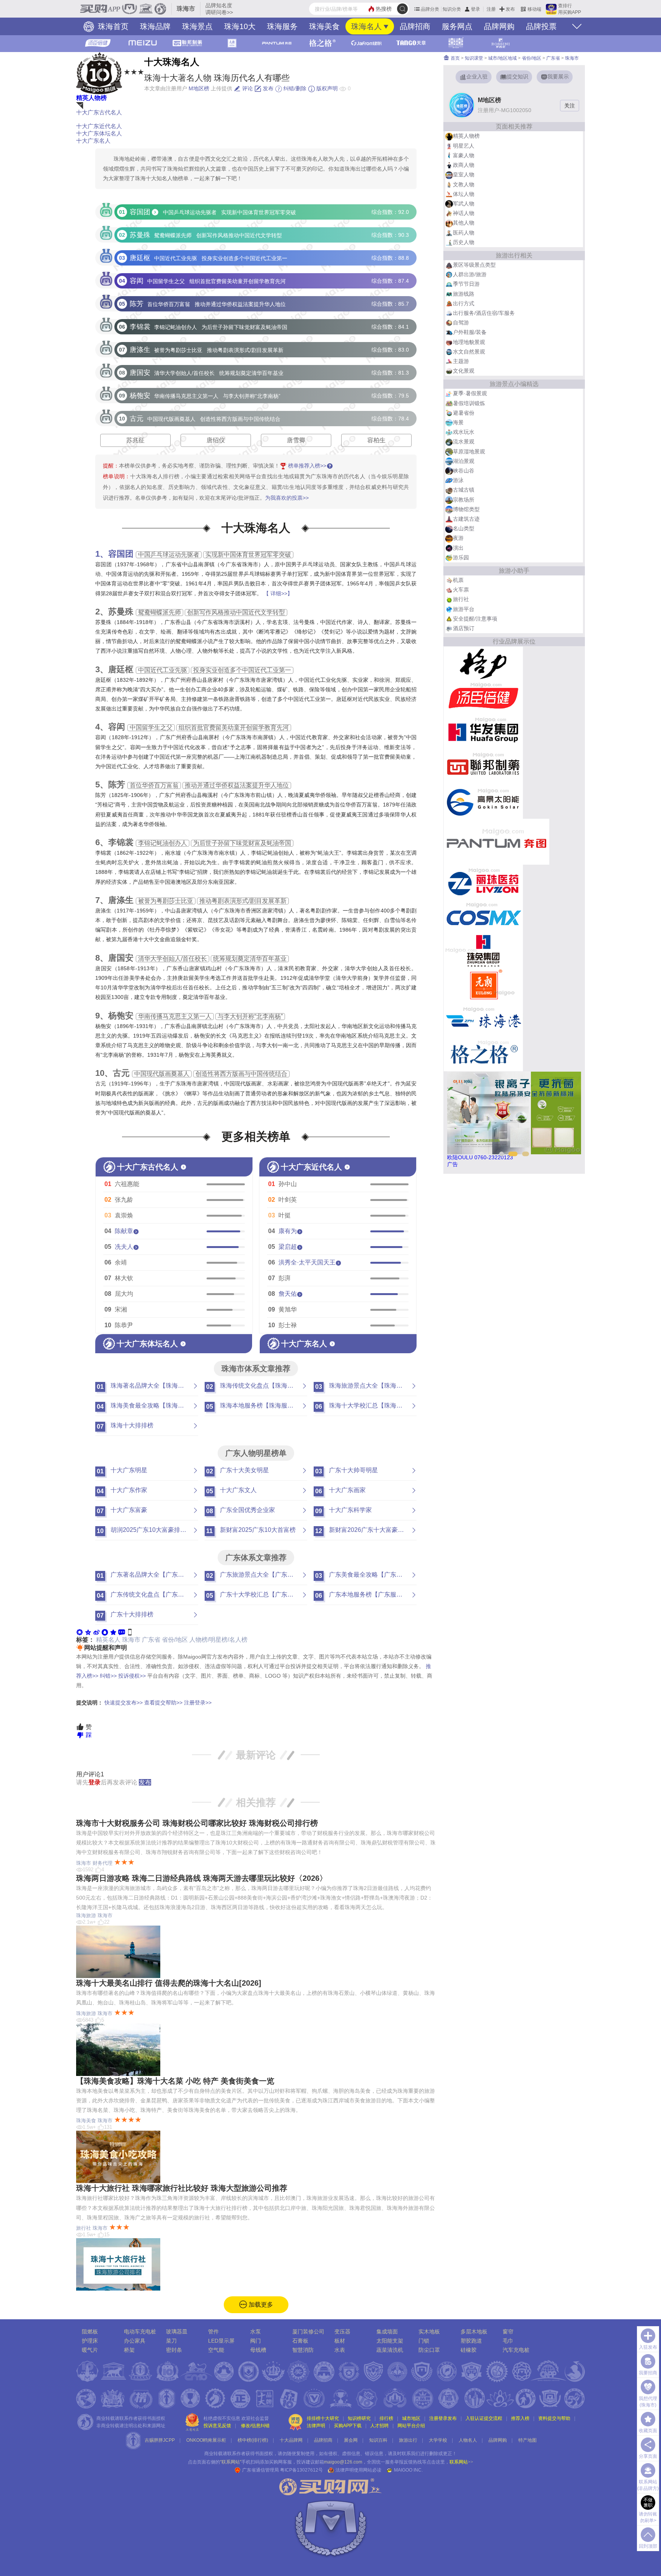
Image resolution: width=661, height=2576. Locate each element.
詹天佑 (288, 1294)
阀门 (256, 2341)
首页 (455, 58)
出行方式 (464, 303)
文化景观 (464, 371)
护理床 (90, 2341)
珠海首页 (112, 26)
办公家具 (135, 2341)
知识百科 (378, 2440)
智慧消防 (303, 2350)
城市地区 (411, 2418)
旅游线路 (464, 294)
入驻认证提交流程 (484, 2418)
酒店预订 (464, 628)
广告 (453, 1164)
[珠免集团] (483, 950)
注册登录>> (198, 1703)
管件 (213, 2332)
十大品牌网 (291, 2440)
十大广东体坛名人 (99, 133)
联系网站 (461, 2462)
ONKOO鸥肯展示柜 (206, 2440)
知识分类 (452, 9)
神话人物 (464, 213)
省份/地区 (175, 1640)
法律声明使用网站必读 (358, 2470)
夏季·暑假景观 (470, 393)
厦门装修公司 (308, 2332)
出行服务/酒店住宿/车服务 (484, 313)
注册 (491, 9)
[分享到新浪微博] (96, 1632)
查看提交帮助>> (163, 1703)
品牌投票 (541, 26)
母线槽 (258, 2350)
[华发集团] (483, 732)
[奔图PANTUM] (497, 841)
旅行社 (84, 2228)
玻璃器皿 (177, 2332)
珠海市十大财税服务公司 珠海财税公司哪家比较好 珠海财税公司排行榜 (197, 1823)
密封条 (174, 2350)
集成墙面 (387, 2332)
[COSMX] (483, 916)
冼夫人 (124, 1247)
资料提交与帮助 (554, 2418)
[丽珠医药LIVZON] (483, 881)
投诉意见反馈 (217, 2426)
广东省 (151, 1640)
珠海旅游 (86, 1915)
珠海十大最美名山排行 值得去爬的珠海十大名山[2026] (169, 1983)
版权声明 (326, 88)
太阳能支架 (390, 2341)
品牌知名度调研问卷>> (219, 9)
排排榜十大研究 (323, 2418)
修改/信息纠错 (255, 2426)
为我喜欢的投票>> (287, 498)
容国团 (121, 554)
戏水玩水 (464, 432)
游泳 (458, 480)
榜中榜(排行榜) (253, 2440)
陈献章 (124, 1231)
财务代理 (103, 1863)
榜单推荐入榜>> (307, 466)
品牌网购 (499, 26)
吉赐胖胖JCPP (160, 2440)
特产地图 (527, 2440)
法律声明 (316, 2426)
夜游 (458, 538)
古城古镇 (464, 490)
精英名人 (108, 1640)
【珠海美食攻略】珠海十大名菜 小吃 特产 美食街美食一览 (175, 2081)
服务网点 (457, 26)
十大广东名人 (93, 141)
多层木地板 (474, 2332)
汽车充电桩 (516, 2350)
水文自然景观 (469, 352)
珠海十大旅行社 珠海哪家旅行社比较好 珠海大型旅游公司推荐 (182, 2188)
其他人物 (464, 223)
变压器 (342, 2332)
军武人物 (464, 204)
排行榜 (386, 2418)
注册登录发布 (443, 2418)
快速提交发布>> (124, 1703)
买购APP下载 (348, 2426)
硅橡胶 (469, 2350)
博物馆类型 (466, 509)
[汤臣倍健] (483, 698)
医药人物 (464, 233)
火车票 (461, 590)
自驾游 (461, 323)
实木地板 (429, 2332)
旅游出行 (408, 2440)
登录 (475, 9)
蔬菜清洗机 (390, 2350)
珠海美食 (324, 26)
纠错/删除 (294, 88)
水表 (340, 2350)
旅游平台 (464, 609)
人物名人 (468, 2440)
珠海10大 (240, 26)
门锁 (424, 2341)
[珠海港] (483, 1019)
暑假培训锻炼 (469, 403)
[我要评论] (122, 1632)
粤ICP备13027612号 (301, 2470)
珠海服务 (282, 26)
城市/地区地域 (502, 58)
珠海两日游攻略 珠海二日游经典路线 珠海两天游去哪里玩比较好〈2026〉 (202, 1878)
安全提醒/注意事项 (475, 619)
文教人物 (464, 184)
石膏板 (300, 2341)
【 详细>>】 (278, 593)
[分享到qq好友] (105, 1632)
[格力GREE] (483, 663)
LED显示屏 (221, 2341)
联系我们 (411, 2454)
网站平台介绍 (411, 2426)
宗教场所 (464, 500)
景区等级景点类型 (474, 265)
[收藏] (113, 1632)
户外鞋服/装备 (470, 332)
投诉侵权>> (132, 1676)
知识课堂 (474, 58)
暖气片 (90, 2350)
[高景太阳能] (483, 801)
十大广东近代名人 (99, 126)
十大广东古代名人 (99, 112)
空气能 (216, 2350)
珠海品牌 (155, 26)
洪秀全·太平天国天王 (307, 1262)
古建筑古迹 (466, 519)
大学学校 (438, 2440)
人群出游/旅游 (470, 274)
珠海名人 (366, 26)
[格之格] (483, 1054)
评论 (247, 88)
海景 (458, 422)
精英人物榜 (91, 98)
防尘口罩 (429, 2350)
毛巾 (508, 2341)
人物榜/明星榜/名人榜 (218, 1640)
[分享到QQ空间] (88, 1632)
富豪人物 (464, 155)
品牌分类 (430, 9)
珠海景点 (197, 26)
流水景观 (464, 442)
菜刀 (171, 2341)
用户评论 (90, 1774)
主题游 (461, 361)
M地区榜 (199, 88)
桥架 (129, 2350)
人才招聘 (379, 2426)
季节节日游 (466, 284)
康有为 (288, 1231)
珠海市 (131, 1640)
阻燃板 (90, 2332)
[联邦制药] (483, 767)
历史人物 (464, 242)
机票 (458, 580)
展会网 (351, 2440)
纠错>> (108, 1676)
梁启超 (288, 1247)
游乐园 (461, 557)
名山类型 (464, 528)
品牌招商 (415, 26)
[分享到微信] (80, 1632)
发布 (510, 9)
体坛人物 (464, 194)
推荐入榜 (520, 2418)
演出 (458, 548)
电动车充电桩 (140, 2332)
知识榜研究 (359, 2418)
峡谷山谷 (464, 471)
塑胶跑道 (471, 2341)
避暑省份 (464, 413)
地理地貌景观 (469, 342)
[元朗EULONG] (483, 985)
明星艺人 (464, 146)
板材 (340, 2341)
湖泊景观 (464, 461)
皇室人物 (464, 174)
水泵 (256, 2332)
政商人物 (464, 165)
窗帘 (508, 2332)
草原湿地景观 (469, 451)
